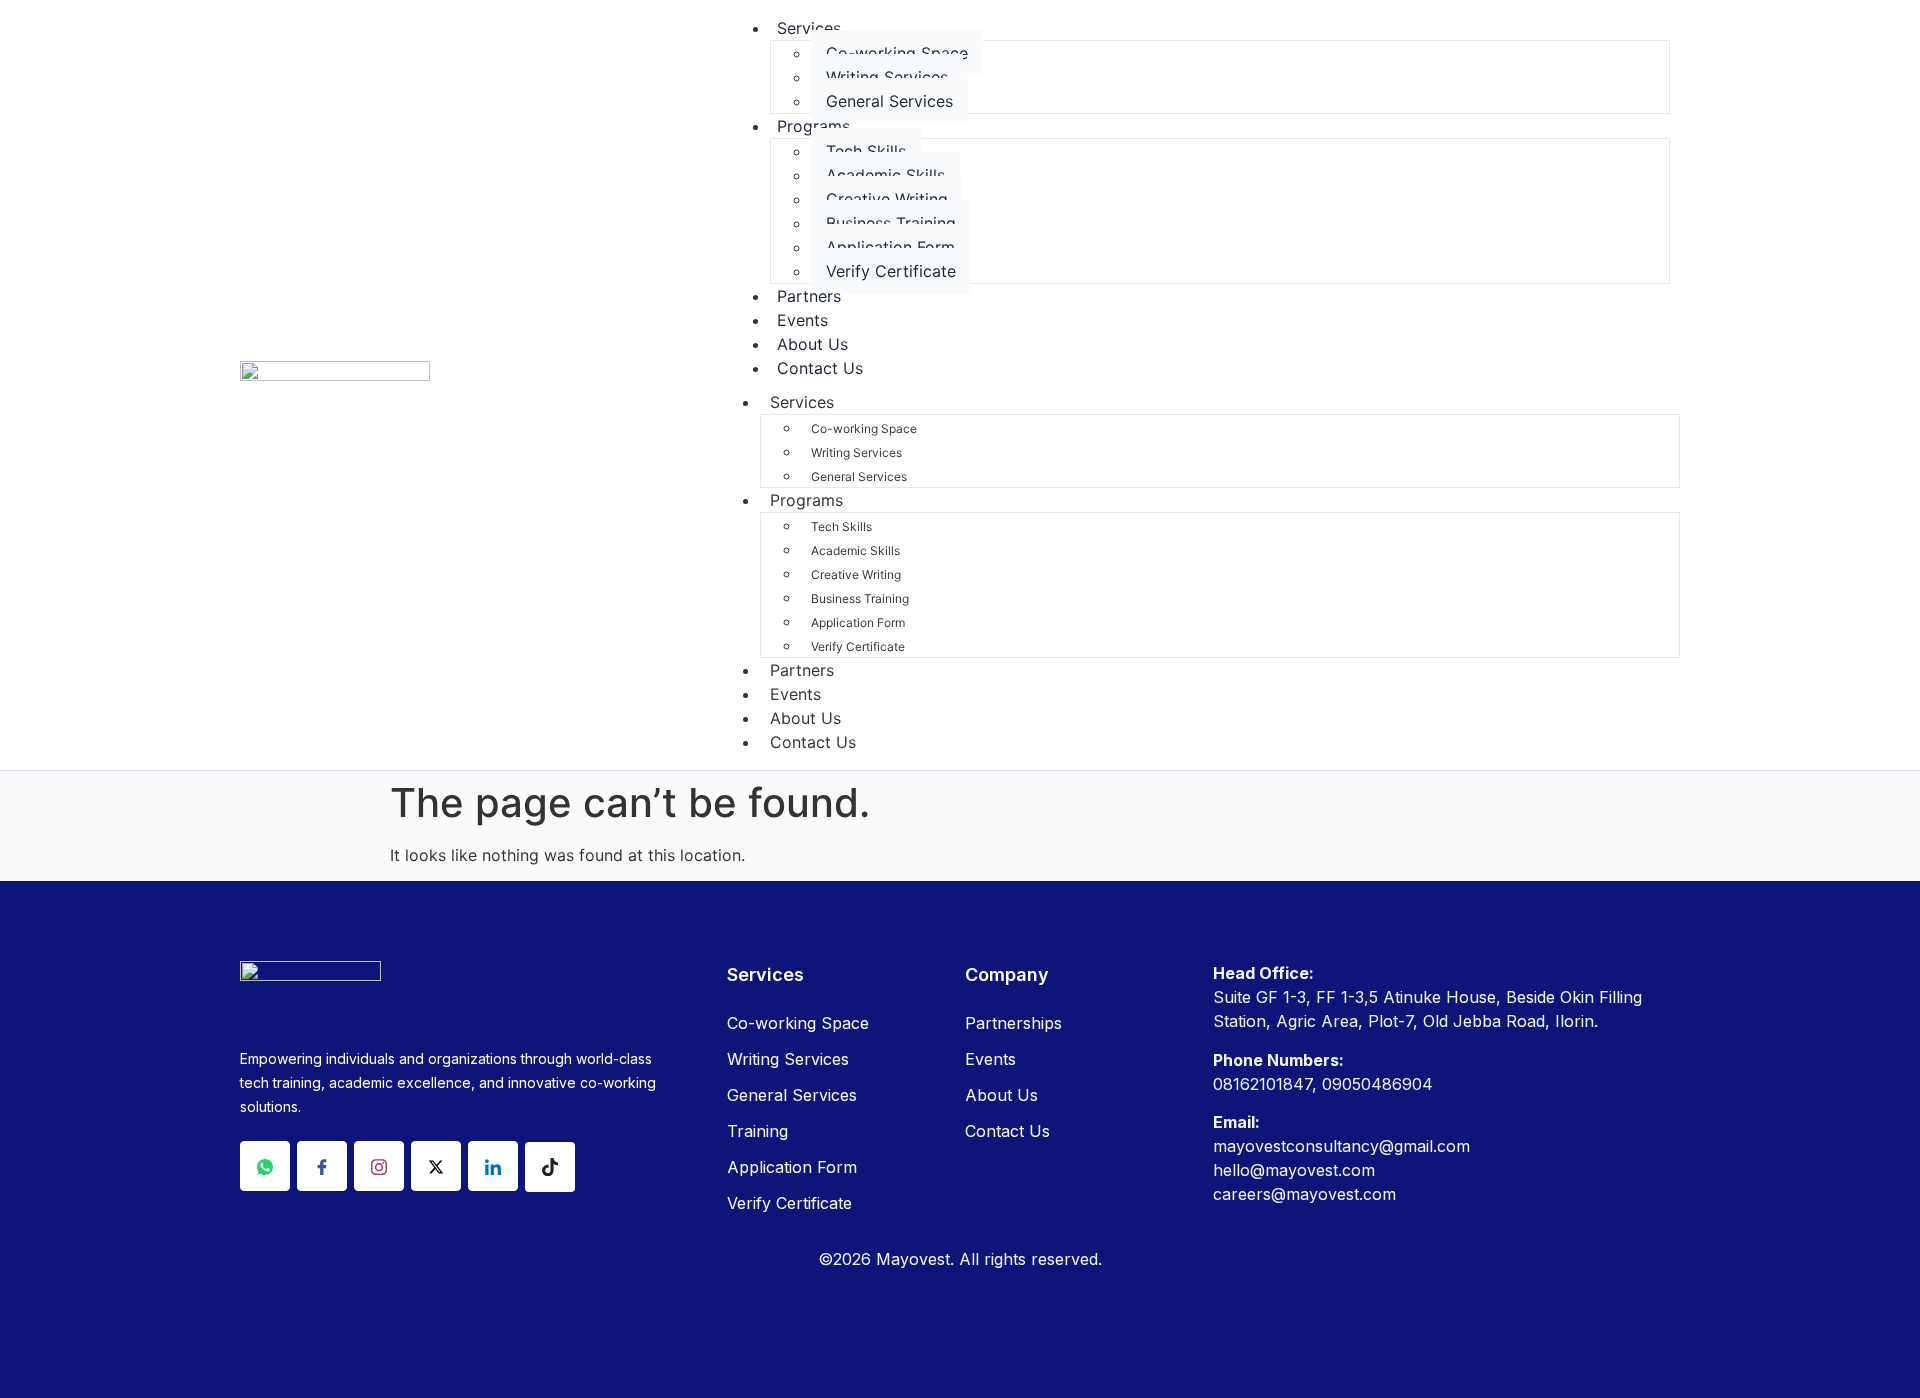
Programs (813, 126)
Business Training (891, 223)
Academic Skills (885, 175)
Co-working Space (897, 53)
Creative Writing (887, 199)
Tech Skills (866, 151)
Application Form (890, 247)
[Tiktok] (550, 1167)
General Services (889, 101)
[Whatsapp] (265, 1166)
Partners (802, 670)
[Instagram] (379, 1166)
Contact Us (820, 368)
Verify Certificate (891, 271)
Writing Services (887, 77)
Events (795, 694)
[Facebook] (322, 1166)
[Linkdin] (493, 1166)
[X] (436, 1166)
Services (809, 28)
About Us (805, 718)
